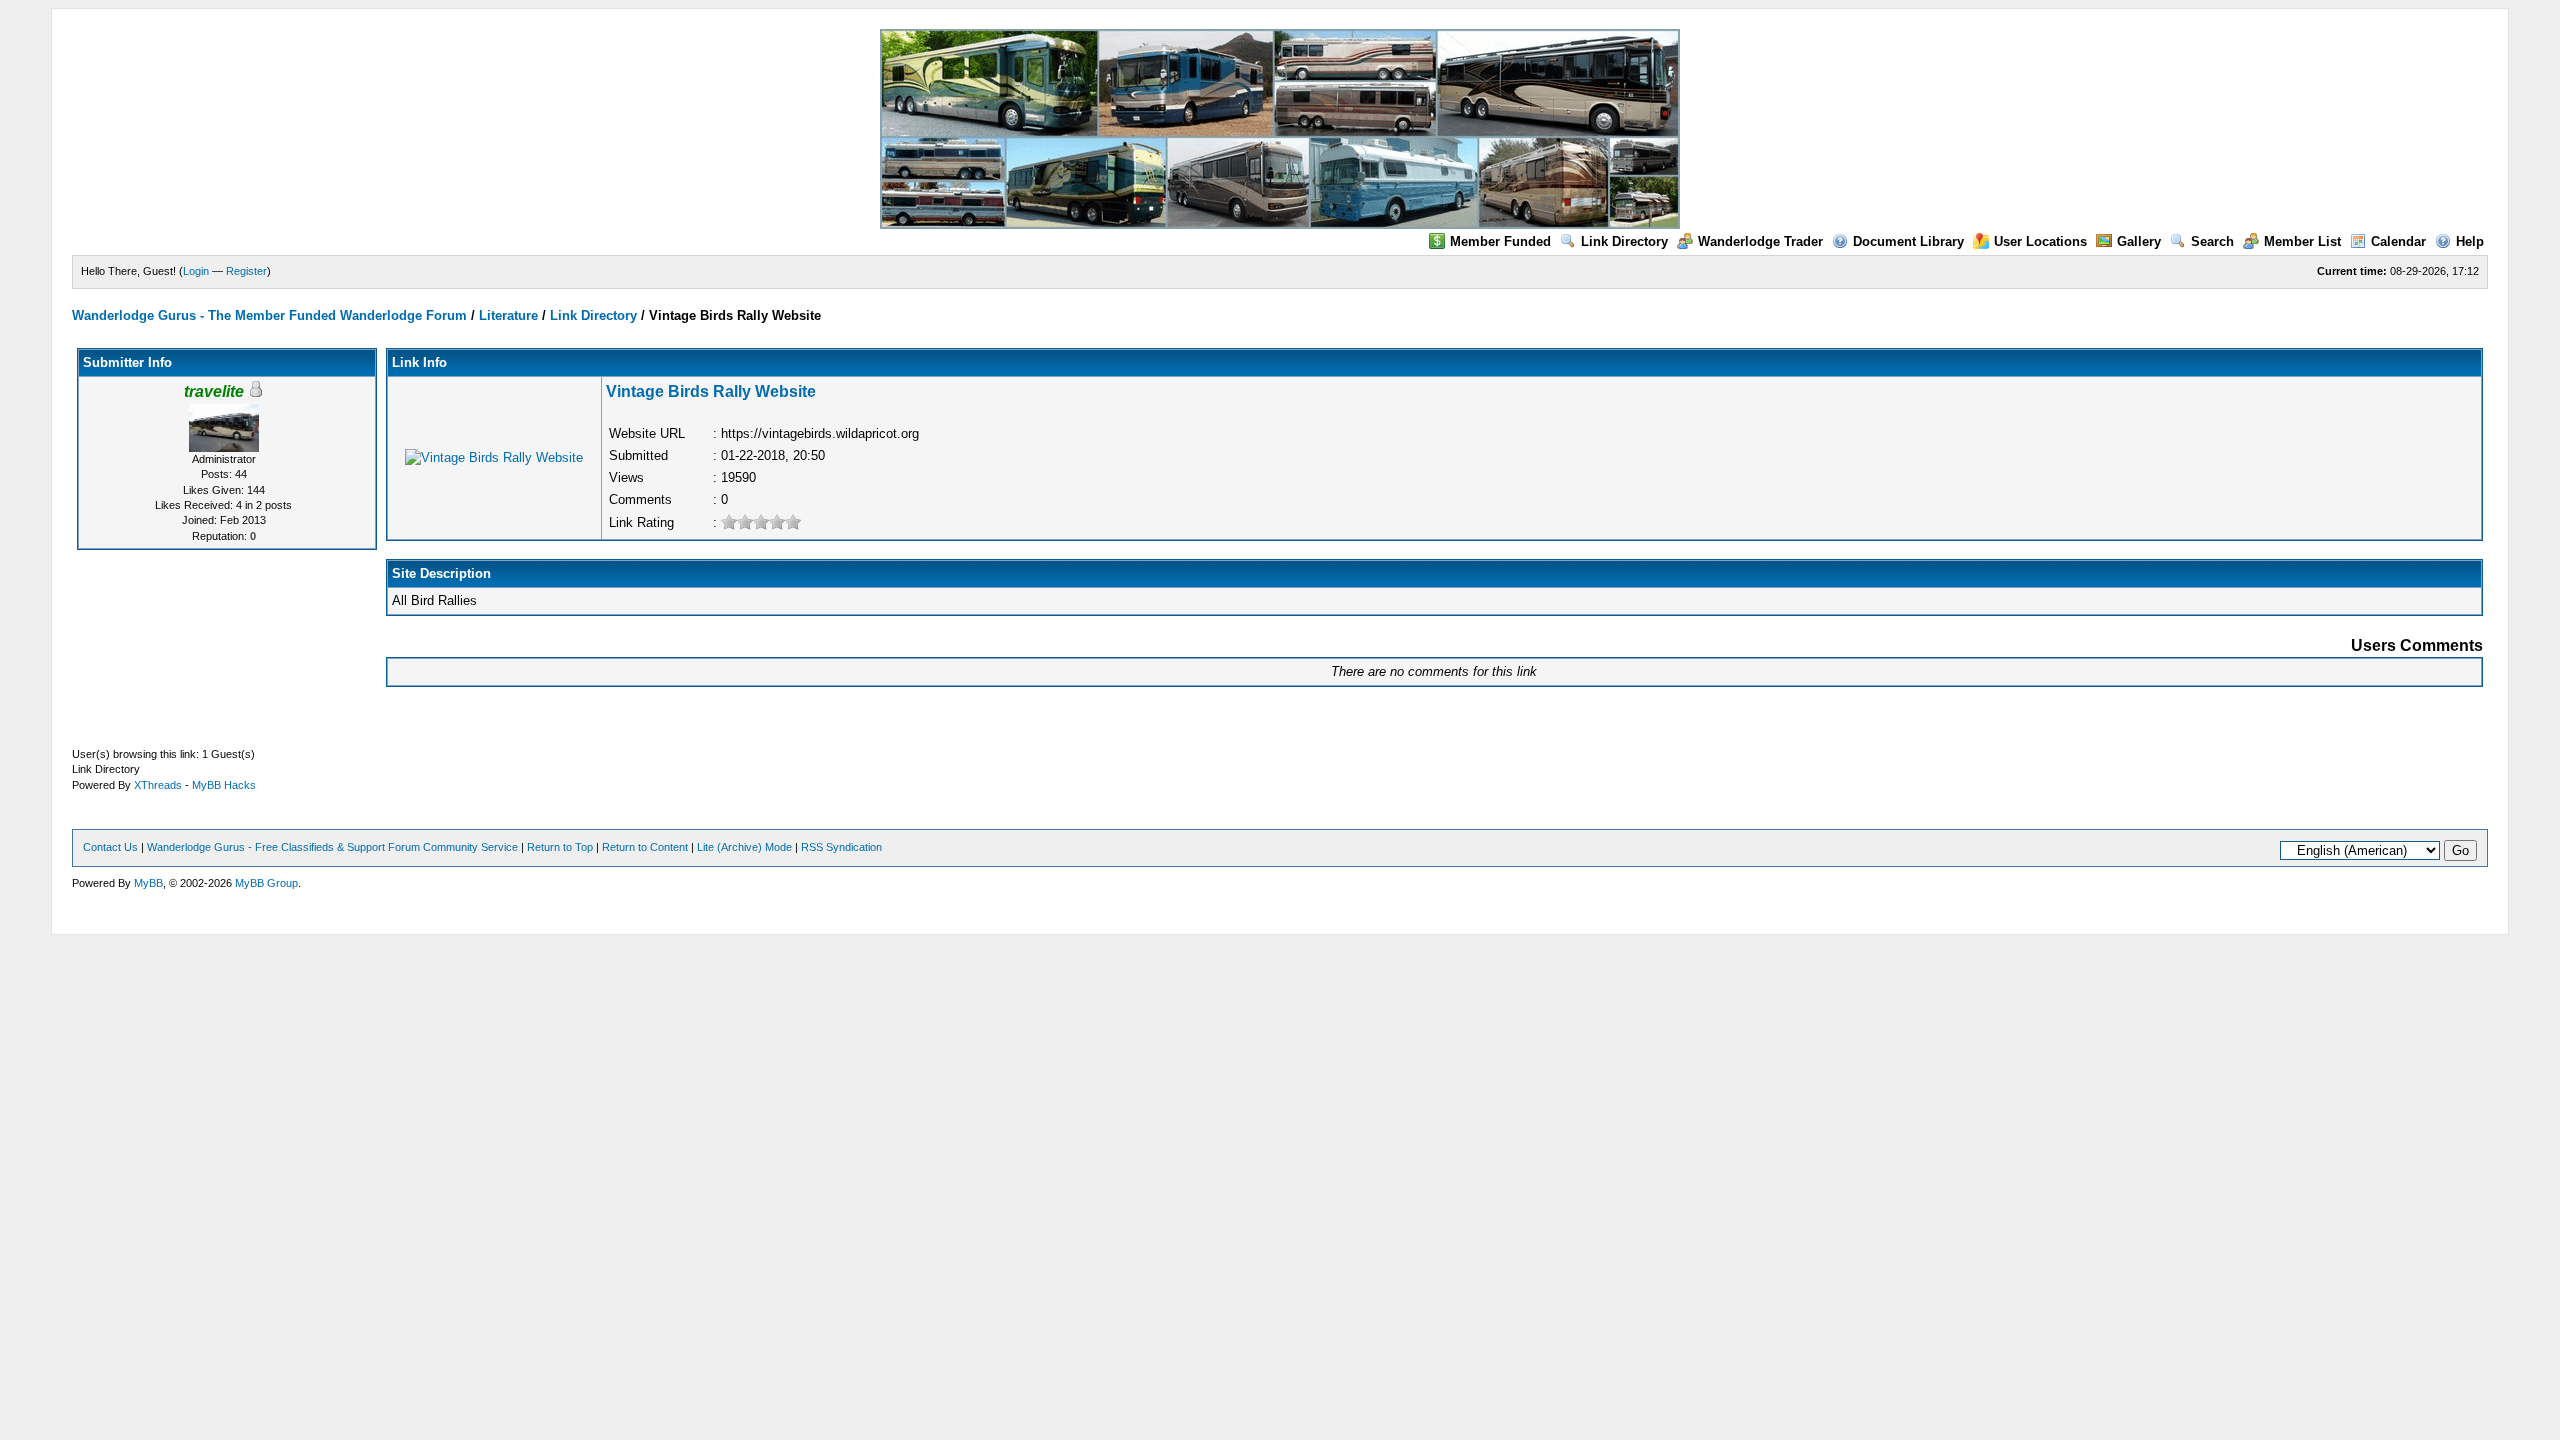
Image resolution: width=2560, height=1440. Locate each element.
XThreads (158, 785)
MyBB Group (266, 883)
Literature (508, 315)
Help (2470, 241)
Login (196, 271)
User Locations (2040, 241)
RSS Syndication (841, 847)
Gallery (2139, 241)
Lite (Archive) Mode (744, 847)
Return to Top (560, 847)
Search (2212, 241)
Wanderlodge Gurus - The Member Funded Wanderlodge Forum (269, 315)
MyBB (148, 883)
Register (246, 271)
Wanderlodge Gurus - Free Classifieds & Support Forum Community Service (332, 847)
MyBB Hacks (224, 785)
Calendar (2398, 241)
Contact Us (110, 847)
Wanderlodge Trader (1760, 241)
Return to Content (645, 847)
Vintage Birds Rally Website (711, 391)
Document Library (1908, 241)
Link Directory (1624, 241)
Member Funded (1500, 241)
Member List (2302, 241)
